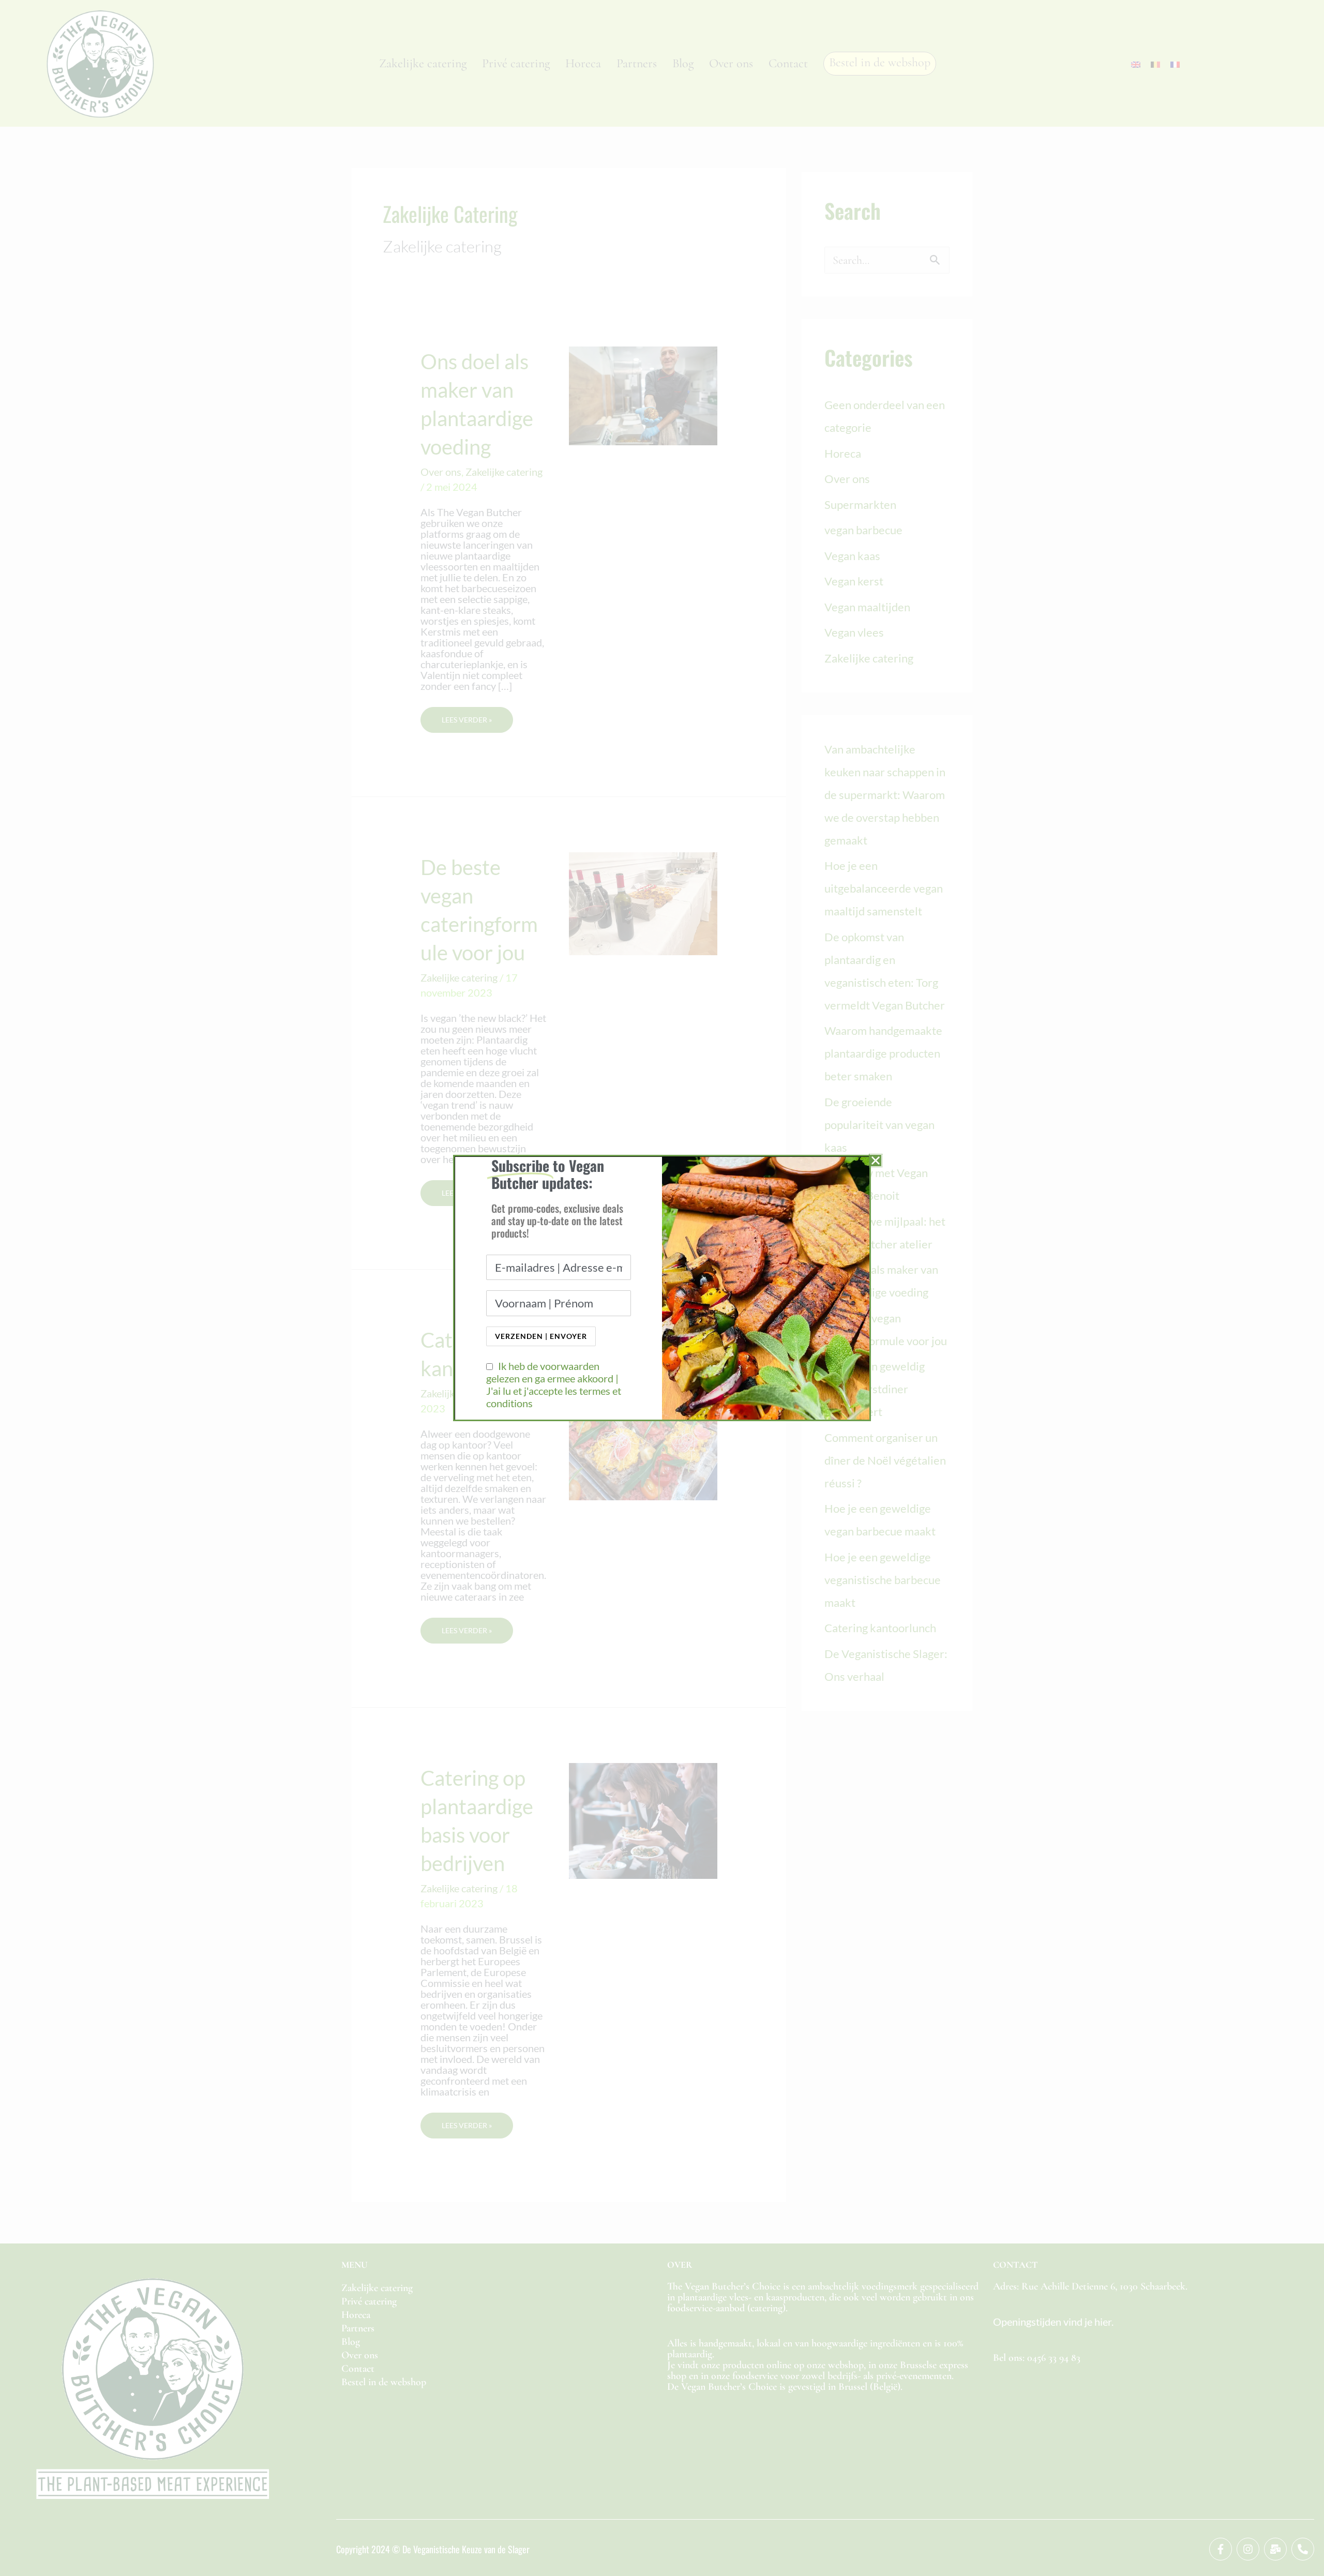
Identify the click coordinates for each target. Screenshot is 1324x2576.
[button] (876, 1161)
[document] (662, 1288)
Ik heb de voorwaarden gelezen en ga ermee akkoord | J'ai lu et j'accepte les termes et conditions (554, 1384)
